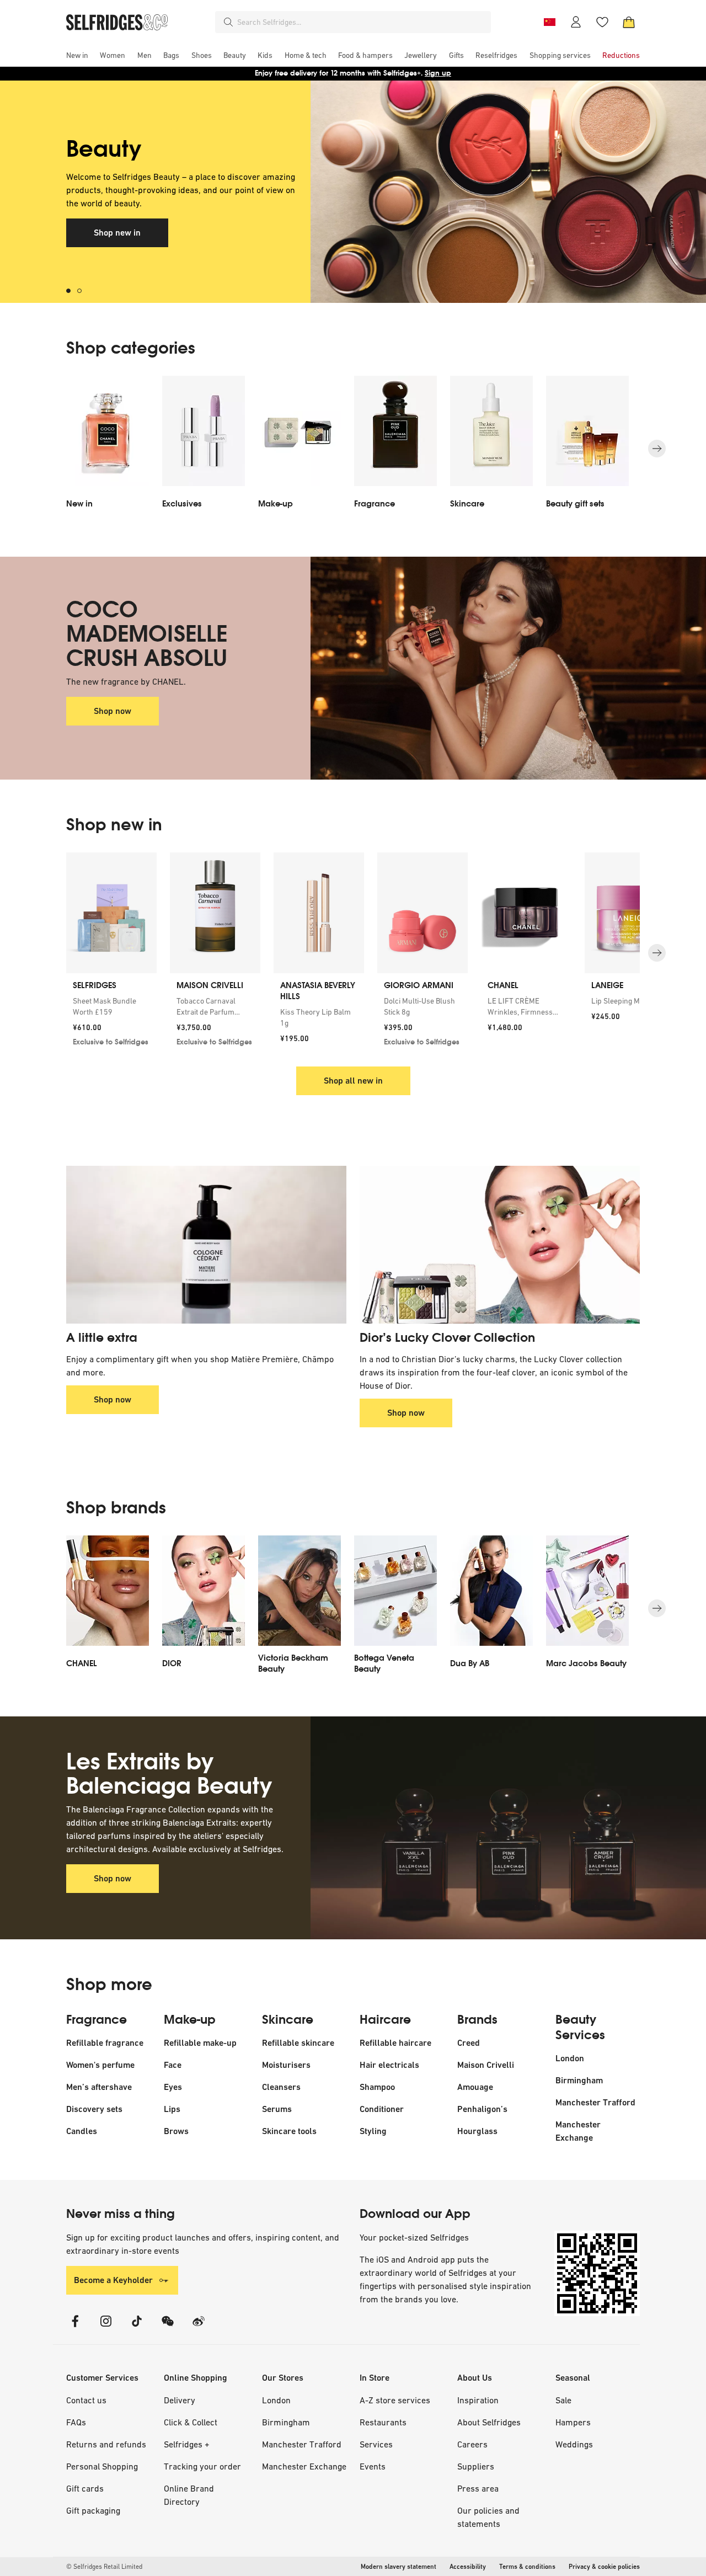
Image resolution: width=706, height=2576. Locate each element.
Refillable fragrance (105, 2043)
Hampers (573, 2422)
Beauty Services (580, 2028)
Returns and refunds (106, 2444)
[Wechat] (168, 2328)
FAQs (76, 2422)
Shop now (113, 711)
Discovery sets (94, 2109)
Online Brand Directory (189, 2495)
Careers (472, 2444)
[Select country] (549, 22)
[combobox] (362, 22)
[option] (108, 449)
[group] (353, 953)
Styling (373, 2131)
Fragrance (97, 2020)
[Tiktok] (137, 2328)
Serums (277, 2109)
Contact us (86, 2400)
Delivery (180, 2400)
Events (373, 2466)
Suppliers (476, 2466)
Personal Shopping (102, 2466)
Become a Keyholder (113, 2280)
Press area (478, 2488)
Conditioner (382, 2109)
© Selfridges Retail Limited (104, 2567)
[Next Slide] (657, 449)
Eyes (173, 2087)
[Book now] (475, 192)
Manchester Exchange (304, 2466)
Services (376, 2444)
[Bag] (629, 22)
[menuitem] (77, 55)
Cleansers (281, 2087)
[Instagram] (106, 2328)
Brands (477, 2020)
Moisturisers (286, 2065)
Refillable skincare (298, 2043)
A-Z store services (395, 2400)
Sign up (438, 73)
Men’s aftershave (99, 2087)
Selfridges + (187, 2444)
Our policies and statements (488, 2517)
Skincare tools (289, 2131)
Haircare (385, 2020)
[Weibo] (199, 2328)
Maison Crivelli (486, 2065)
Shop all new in (353, 1081)
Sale (563, 2400)
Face (173, 2065)
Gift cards (85, 2488)
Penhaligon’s (482, 2109)
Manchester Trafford (595, 2102)
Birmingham (579, 2080)
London (570, 2058)
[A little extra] (206, 1245)
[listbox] (353, 449)
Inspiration (478, 2400)
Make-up (190, 2020)
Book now (112, 220)
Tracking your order (202, 2466)
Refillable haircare (395, 2043)
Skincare (288, 2020)
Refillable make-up (200, 2043)
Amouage (475, 2087)
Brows (176, 2131)
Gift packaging (93, 2510)
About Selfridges (489, 2422)
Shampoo (377, 2087)
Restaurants (383, 2422)
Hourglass (477, 2131)
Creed (469, 2043)
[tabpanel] (353, 192)
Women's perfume (100, 2065)
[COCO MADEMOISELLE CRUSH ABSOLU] (475, 668)
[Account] (576, 22)
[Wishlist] (602, 22)
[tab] (72, 291)
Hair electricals (389, 2065)
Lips (172, 2109)
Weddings (574, 2444)
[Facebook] (75, 2328)
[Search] (228, 22)
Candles (82, 2131)
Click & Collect (191, 2422)
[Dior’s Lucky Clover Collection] (500, 1245)
